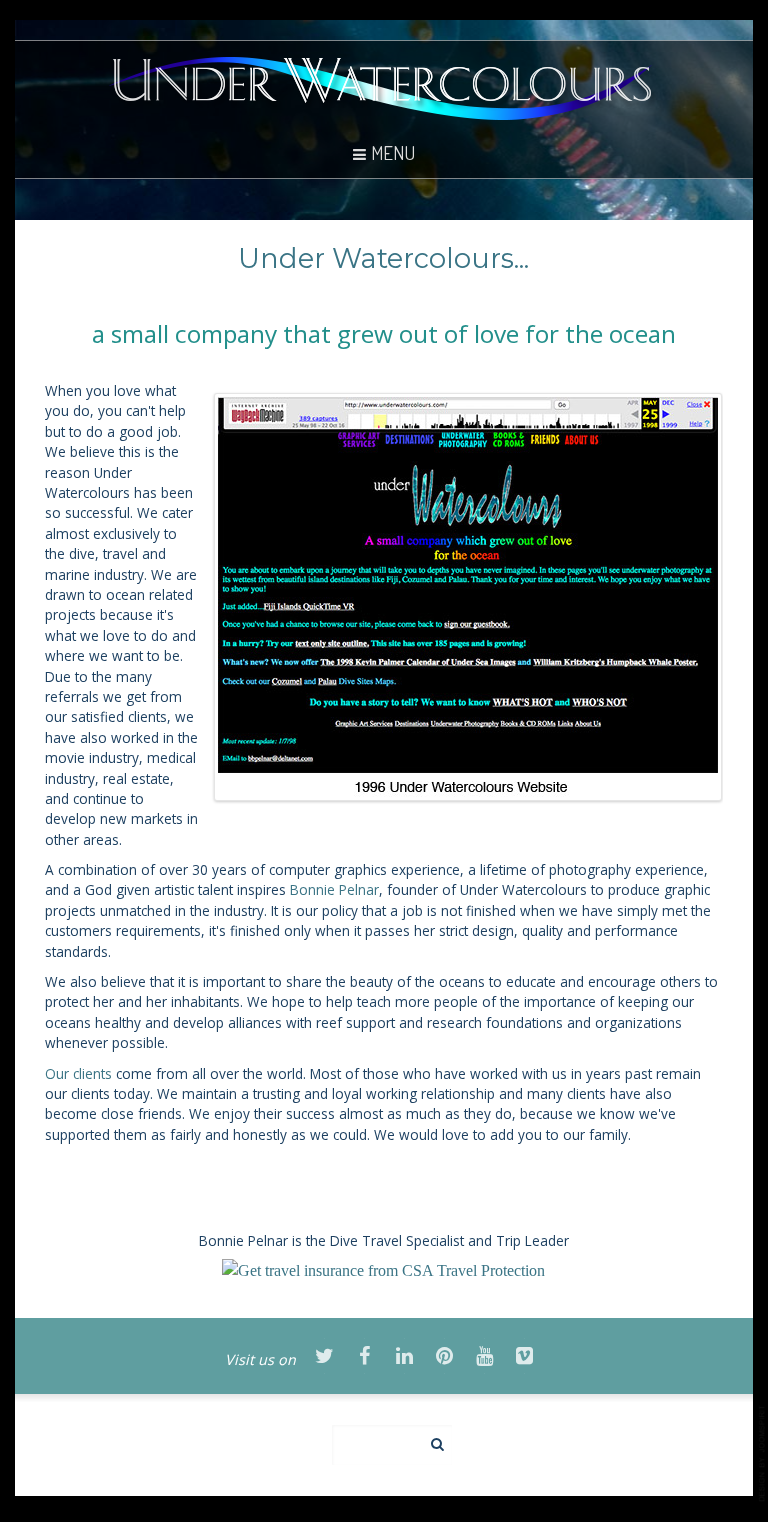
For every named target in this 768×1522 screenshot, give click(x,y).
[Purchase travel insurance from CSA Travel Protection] (383, 1269)
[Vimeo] (524, 1357)
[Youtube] (484, 1357)
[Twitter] (324, 1357)
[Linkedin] (404, 1357)
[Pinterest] (444, 1357)
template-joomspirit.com (763, 1453)
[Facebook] (364, 1357)
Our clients (78, 1073)
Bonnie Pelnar (334, 889)
